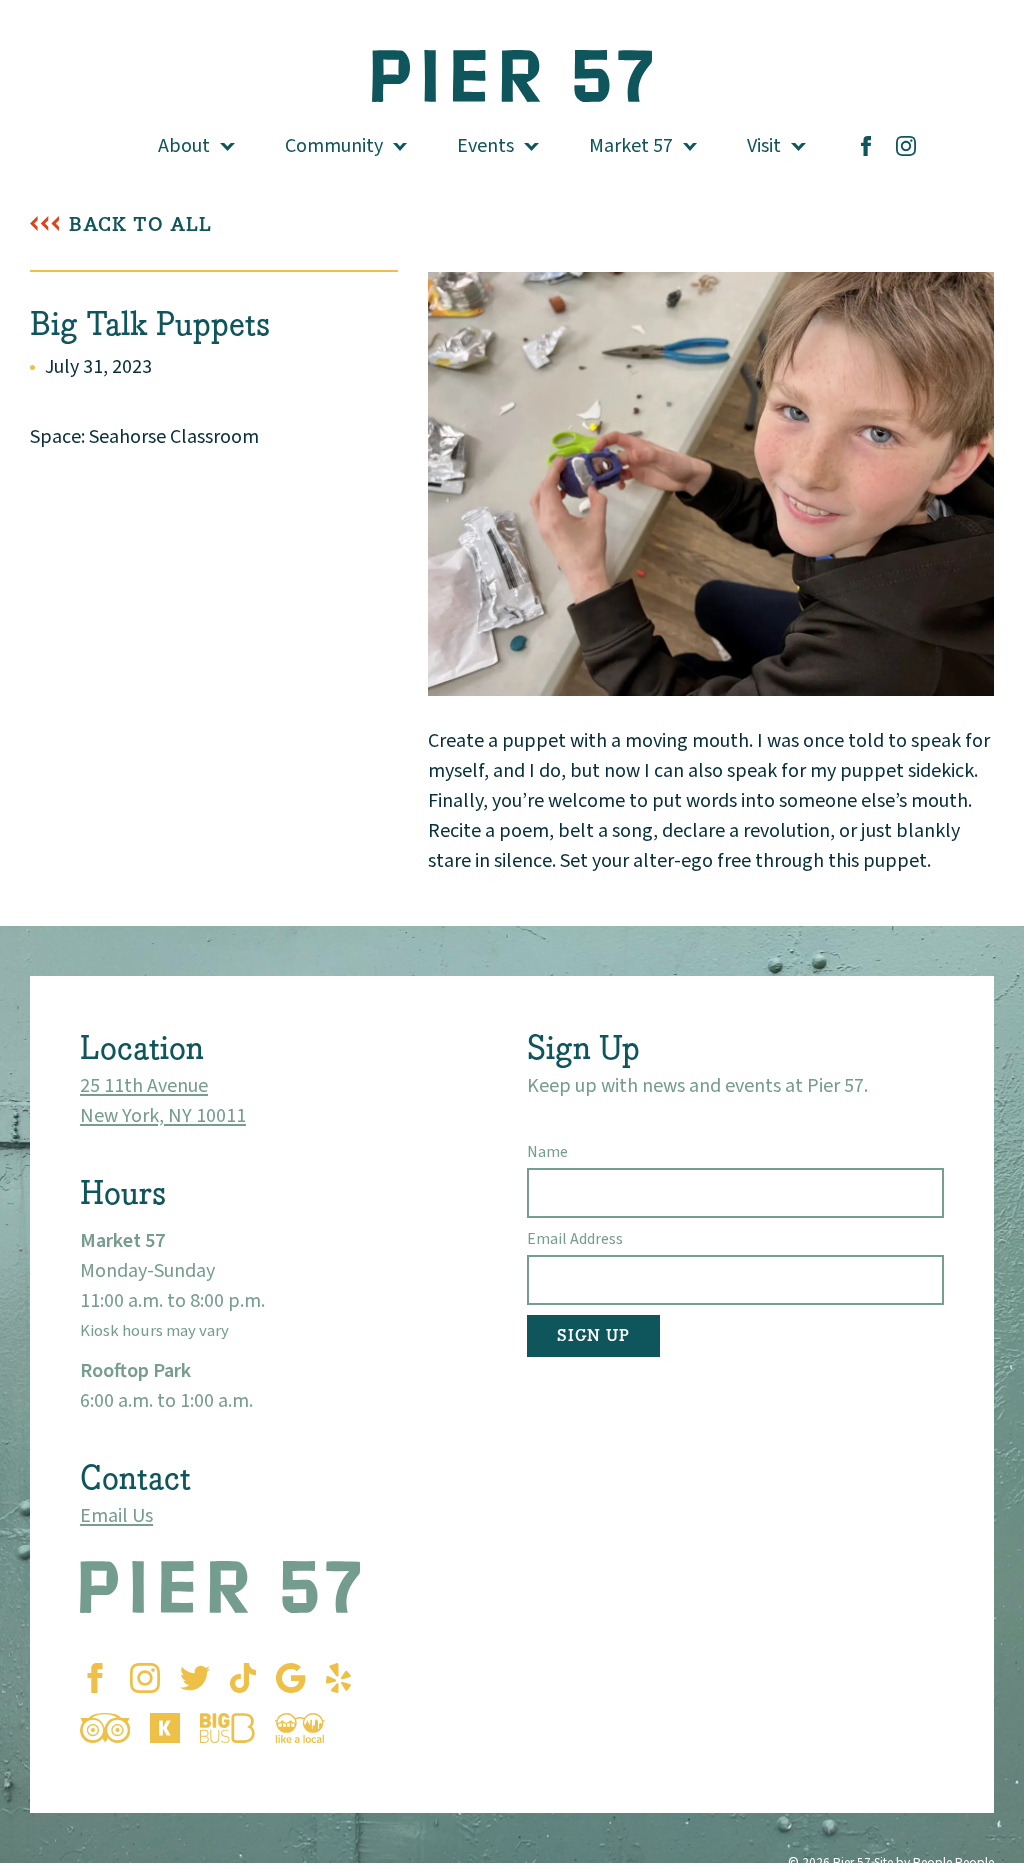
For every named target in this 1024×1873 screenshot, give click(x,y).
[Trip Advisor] (105, 1728)
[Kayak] (165, 1728)
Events (485, 146)
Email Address (575, 1239)
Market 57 (631, 146)
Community (334, 146)
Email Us (116, 1516)
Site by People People (934, 1862)
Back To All (140, 224)
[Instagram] (906, 146)
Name (547, 1152)
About (184, 146)
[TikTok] (243, 1678)
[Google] (290, 1678)
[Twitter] (195, 1678)
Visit (764, 146)
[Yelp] (338, 1678)
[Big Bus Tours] (227, 1728)
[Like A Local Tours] (300, 1728)
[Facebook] (866, 146)
